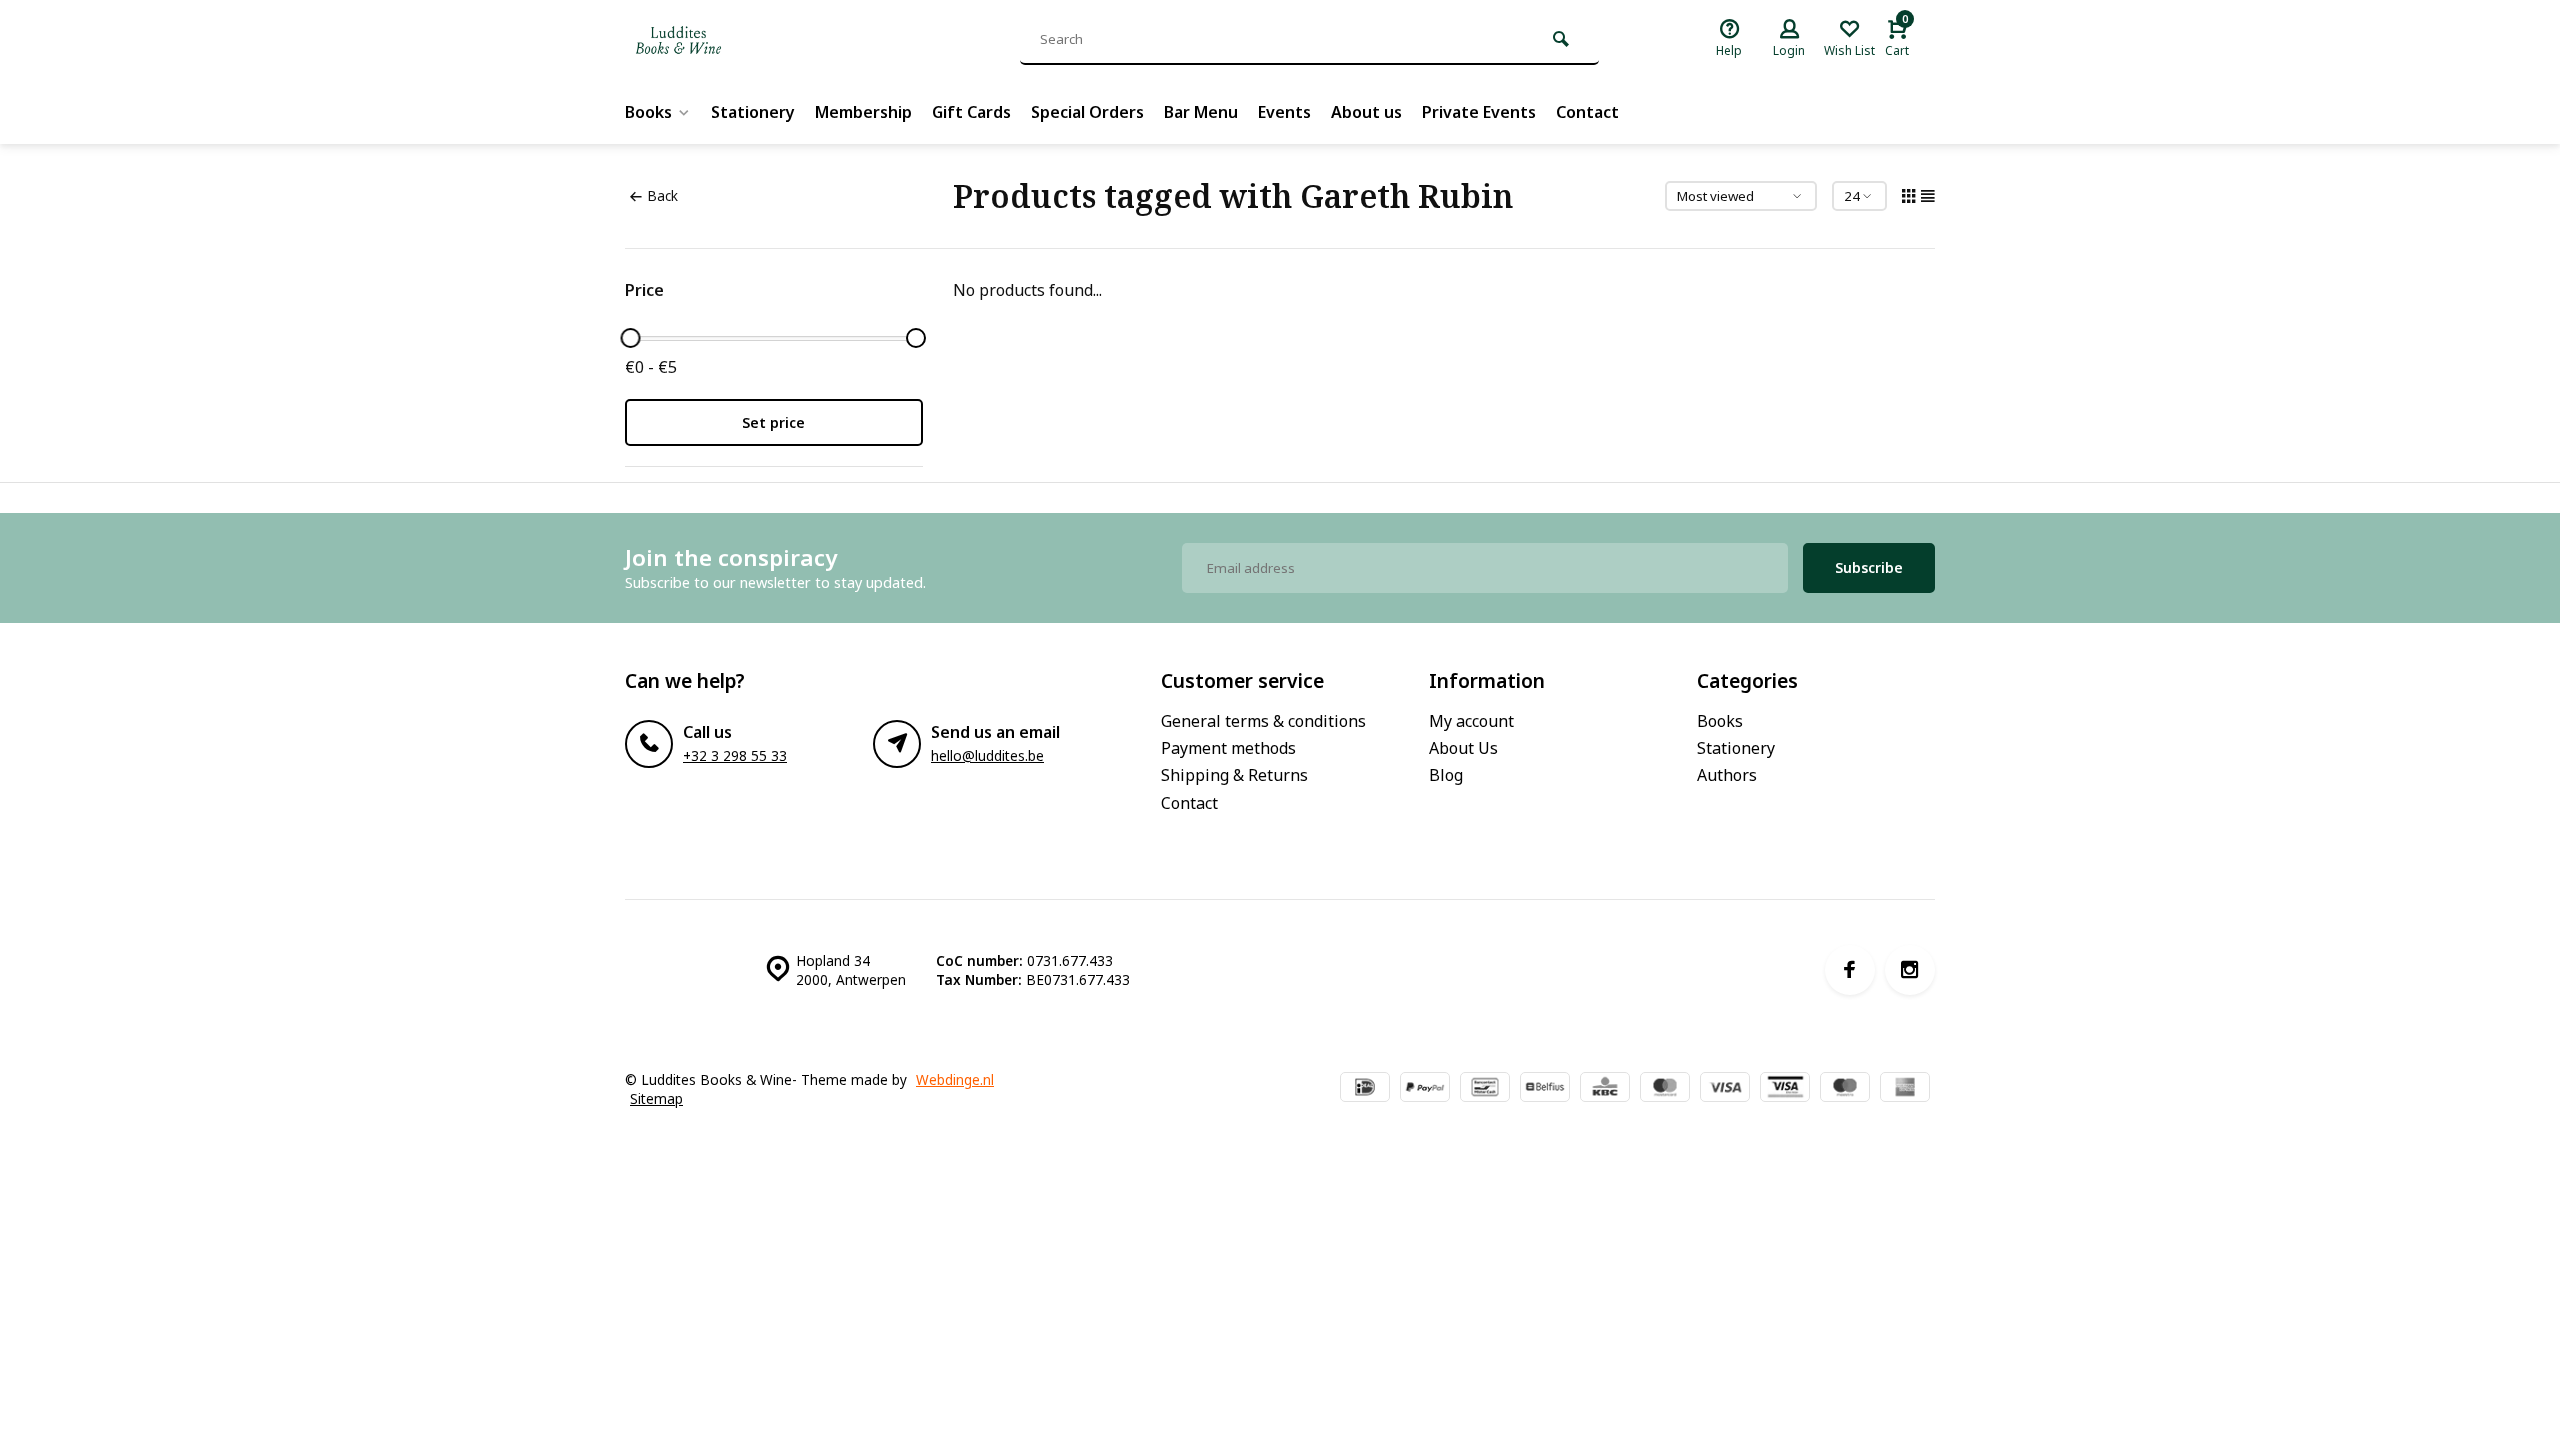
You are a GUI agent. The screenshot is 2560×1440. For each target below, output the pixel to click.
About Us (1463, 748)
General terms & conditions (1263, 721)
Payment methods (1228, 748)
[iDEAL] (1365, 1089)
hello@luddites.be (987, 755)
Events (1284, 112)
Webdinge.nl (955, 1079)
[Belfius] (1545, 1089)
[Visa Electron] (1785, 1089)
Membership (863, 112)
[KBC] (1605, 1089)
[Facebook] (1850, 970)
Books (648, 112)
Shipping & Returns (1234, 775)
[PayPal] (1425, 1089)
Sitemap (656, 1098)
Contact (1587, 112)
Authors (1727, 775)
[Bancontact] (1485, 1089)
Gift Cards (971, 112)
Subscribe (1869, 567)
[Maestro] (1845, 1089)
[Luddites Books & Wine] (745, 40)
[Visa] (1725, 1089)
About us (1366, 112)
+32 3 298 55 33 (735, 755)
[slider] (630, 338)
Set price (773, 422)
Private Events (1479, 112)
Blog (1446, 775)
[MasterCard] (1665, 1089)
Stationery (753, 112)
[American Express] (1905, 1089)
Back (662, 195)
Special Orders (1087, 112)
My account (1471, 721)
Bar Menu (1201, 112)
